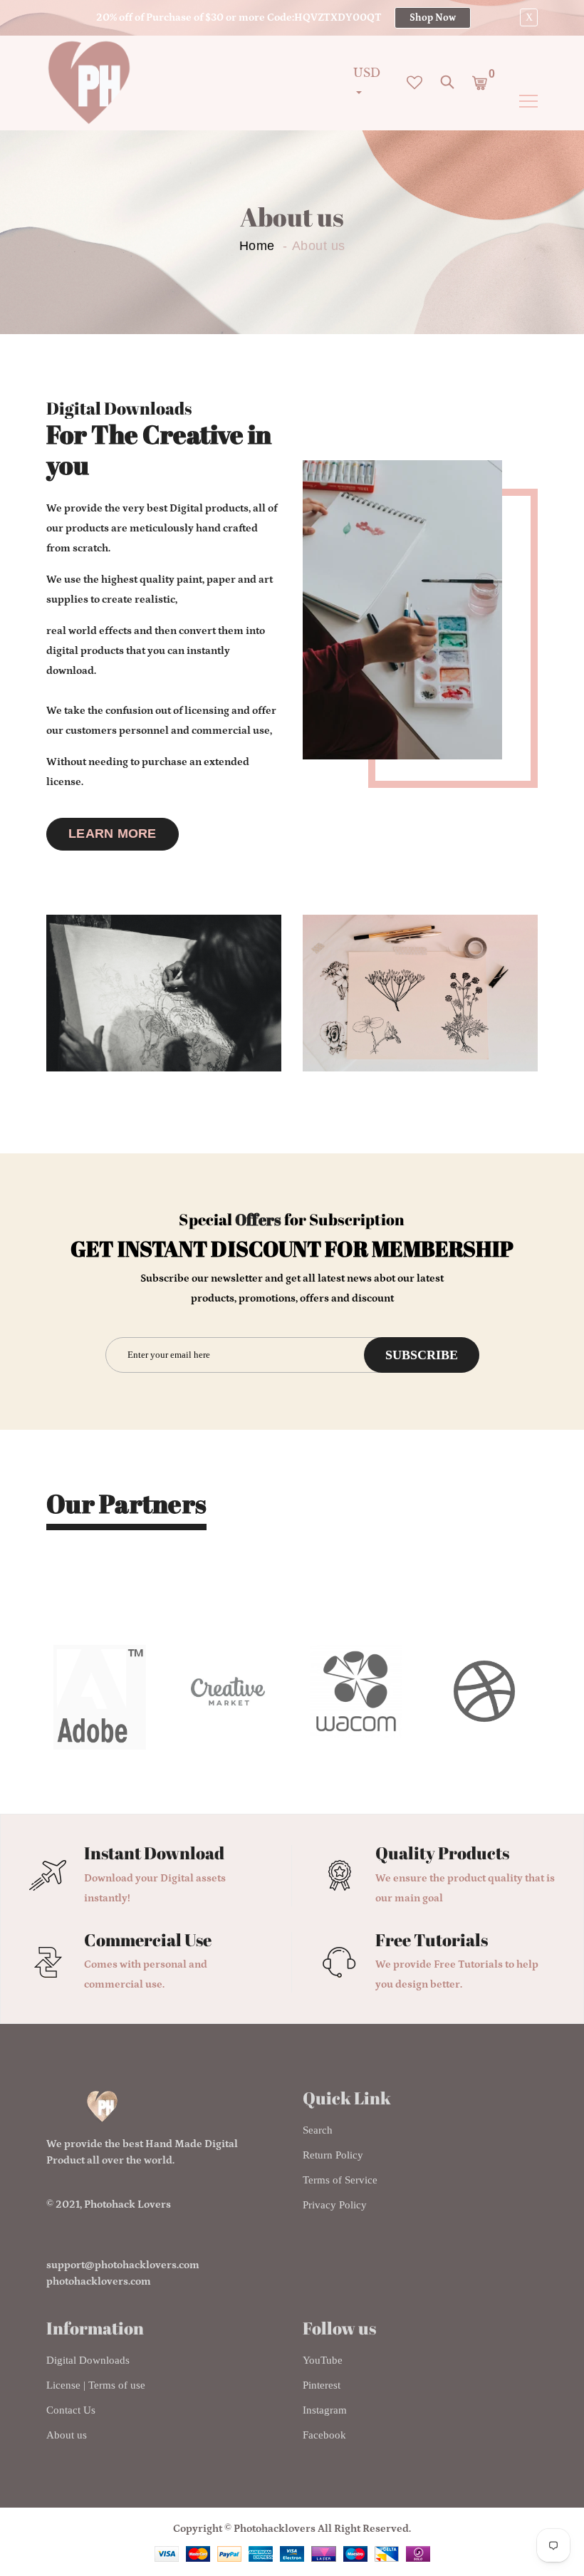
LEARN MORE (113, 833)
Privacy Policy (335, 2205)
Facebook (324, 2435)
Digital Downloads (88, 2360)
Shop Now (433, 18)
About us (67, 2435)
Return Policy (333, 2155)
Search (318, 2130)
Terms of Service (340, 2180)
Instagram (325, 2410)
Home (257, 246)
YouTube (323, 2360)
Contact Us (71, 2410)
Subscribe (422, 1355)
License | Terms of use (96, 2385)
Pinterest (322, 2385)
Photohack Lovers (127, 2204)
